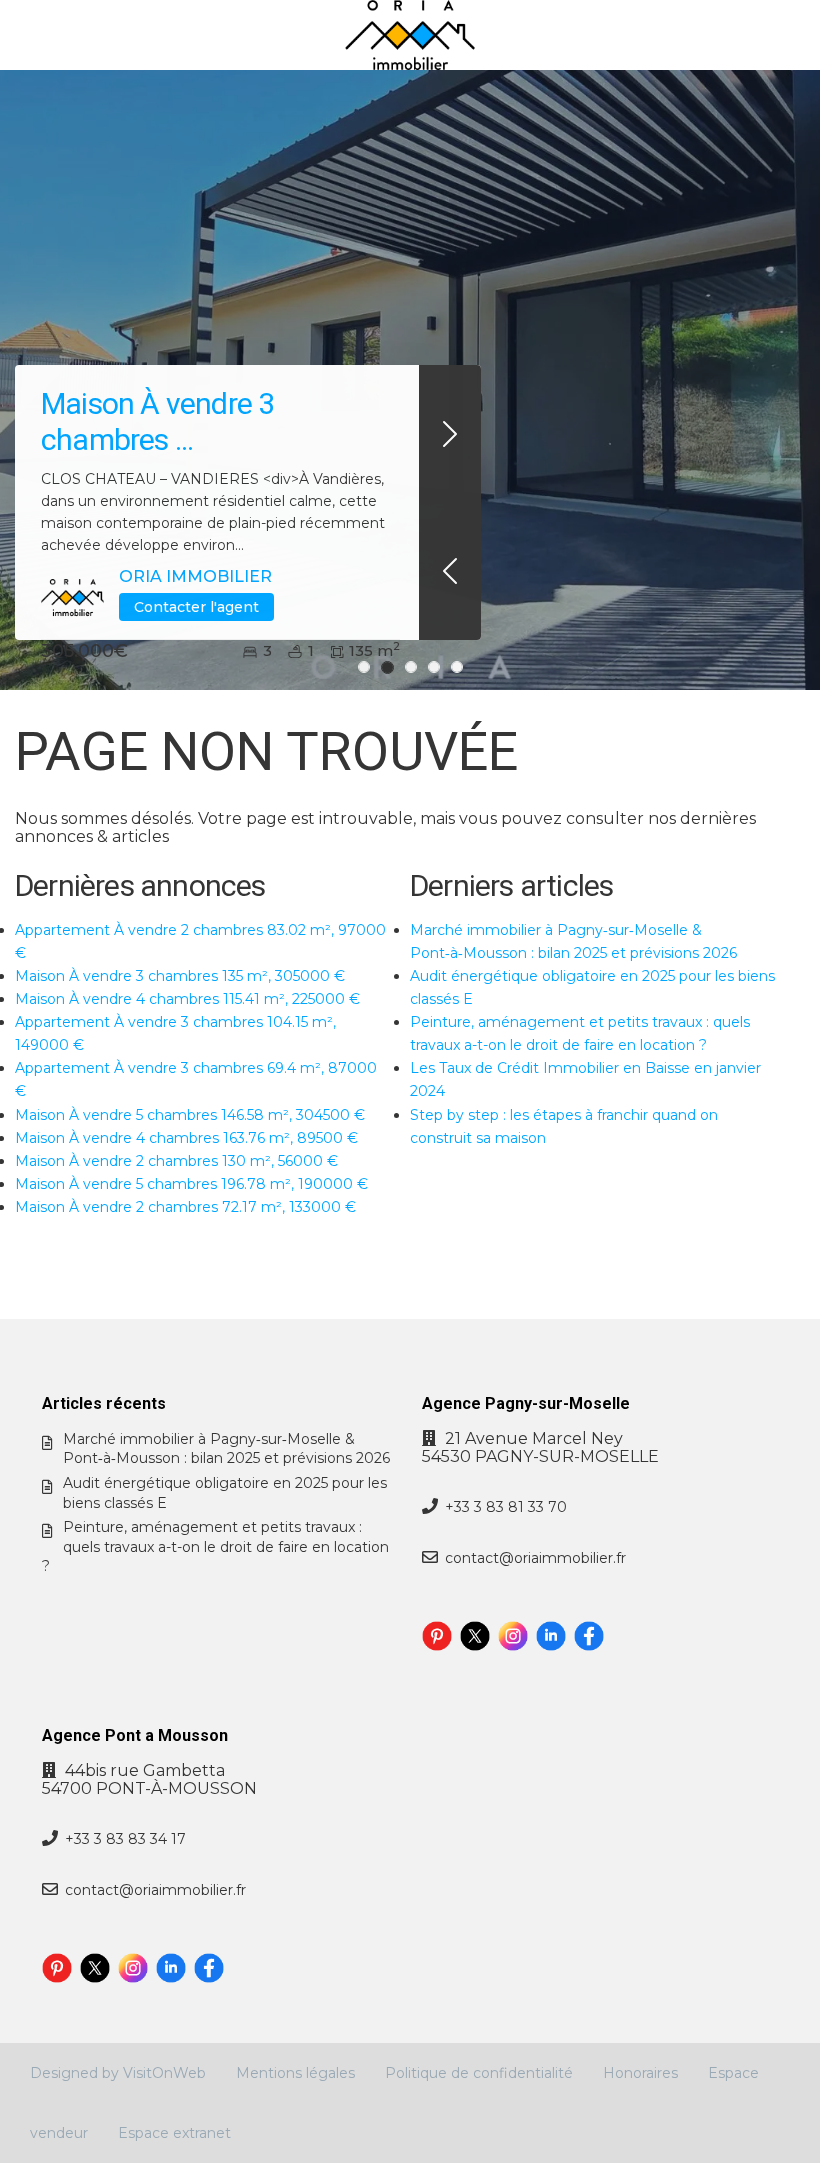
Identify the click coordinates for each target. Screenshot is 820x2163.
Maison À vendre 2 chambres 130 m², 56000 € (176, 1161)
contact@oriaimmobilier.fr (535, 1558)
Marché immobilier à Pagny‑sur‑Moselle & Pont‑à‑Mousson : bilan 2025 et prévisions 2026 (226, 1449)
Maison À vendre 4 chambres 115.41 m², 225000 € (187, 999)
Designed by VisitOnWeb (118, 2073)
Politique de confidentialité (479, 2073)
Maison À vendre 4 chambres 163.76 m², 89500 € (186, 1138)
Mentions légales (295, 2073)
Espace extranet (174, 2133)
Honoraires (640, 2073)
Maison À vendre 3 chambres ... (157, 421)
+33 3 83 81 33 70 (506, 1507)
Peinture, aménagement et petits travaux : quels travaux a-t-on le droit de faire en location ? (215, 1546)
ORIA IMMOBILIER (195, 576)
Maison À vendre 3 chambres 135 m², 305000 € (180, 976)
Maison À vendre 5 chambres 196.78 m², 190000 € (191, 1184)
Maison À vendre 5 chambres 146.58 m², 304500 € (190, 1115)
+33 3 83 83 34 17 (125, 1839)
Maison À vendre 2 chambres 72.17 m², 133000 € (185, 1207)
